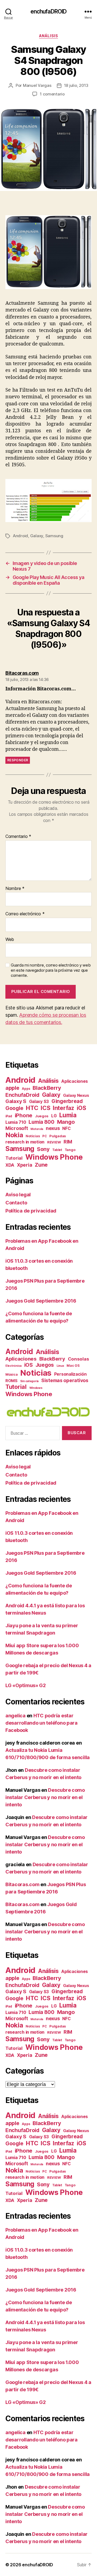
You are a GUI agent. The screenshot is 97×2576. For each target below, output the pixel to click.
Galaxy (37, 536)
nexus (53, 1128)
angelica (15, 1716)
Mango (66, 1122)
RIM (68, 1142)
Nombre (15, 889)
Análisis (48, 36)
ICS (45, 1108)
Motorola (37, 1129)
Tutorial (14, 1158)
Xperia (25, 1165)
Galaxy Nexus (76, 1095)
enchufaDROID (49, 11)
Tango (70, 1150)
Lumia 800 (41, 1122)
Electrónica (13, 1366)
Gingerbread (67, 1101)
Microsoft (17, 1128)
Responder (18, 760)
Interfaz (63, 1108)
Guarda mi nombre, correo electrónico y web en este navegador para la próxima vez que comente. (51, 970)
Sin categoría (30, 1381)
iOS (82, 1108)
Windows (36, 1388)
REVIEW (54, 1142)
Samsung (54, 536)
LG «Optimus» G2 (26, 1685)
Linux (60, 1366)
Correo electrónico (25, 914)
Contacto (16, 1203)
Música (11, 1374)
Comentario (18, 837)
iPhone (24, 1115)
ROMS (11, 1381)
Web (10, 940)
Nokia (14, 1135)
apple (12, 1088)
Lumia (68, 1115)
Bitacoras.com (22, 1884)
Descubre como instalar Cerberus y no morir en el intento (45, 1797)
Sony (43, 1149)
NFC (66, 1128)
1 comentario (52, 94)
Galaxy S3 (39, 1102)
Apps (26, 1089)
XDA (10, 1165)
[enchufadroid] (48, 1412)
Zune (41, 1165)
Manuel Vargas (37, 85)
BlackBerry (47, 1088)
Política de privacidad (31, 1211)
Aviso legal (18, 1195)
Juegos (42, 1116)
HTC (32, 1108)
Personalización (70, 1374)
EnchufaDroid (22, 1095)
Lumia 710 (16, 1122)
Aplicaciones (75, 1081)
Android (20, 536)
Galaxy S (16, 1101)
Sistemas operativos (65, 1380)
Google (14, 1108)
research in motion (25, 1142)
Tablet (57, 1150)
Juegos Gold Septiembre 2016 (41, 1301)
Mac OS (73, 1366)
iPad (9, 1116)
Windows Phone (54, 1157)
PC (44, 1136)
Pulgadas (58, 1136)
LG (54, 1116)
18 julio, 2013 (76, 85)
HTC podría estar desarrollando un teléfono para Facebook (41, 1723)
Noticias (33, 1136)
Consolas (79, 1359)
